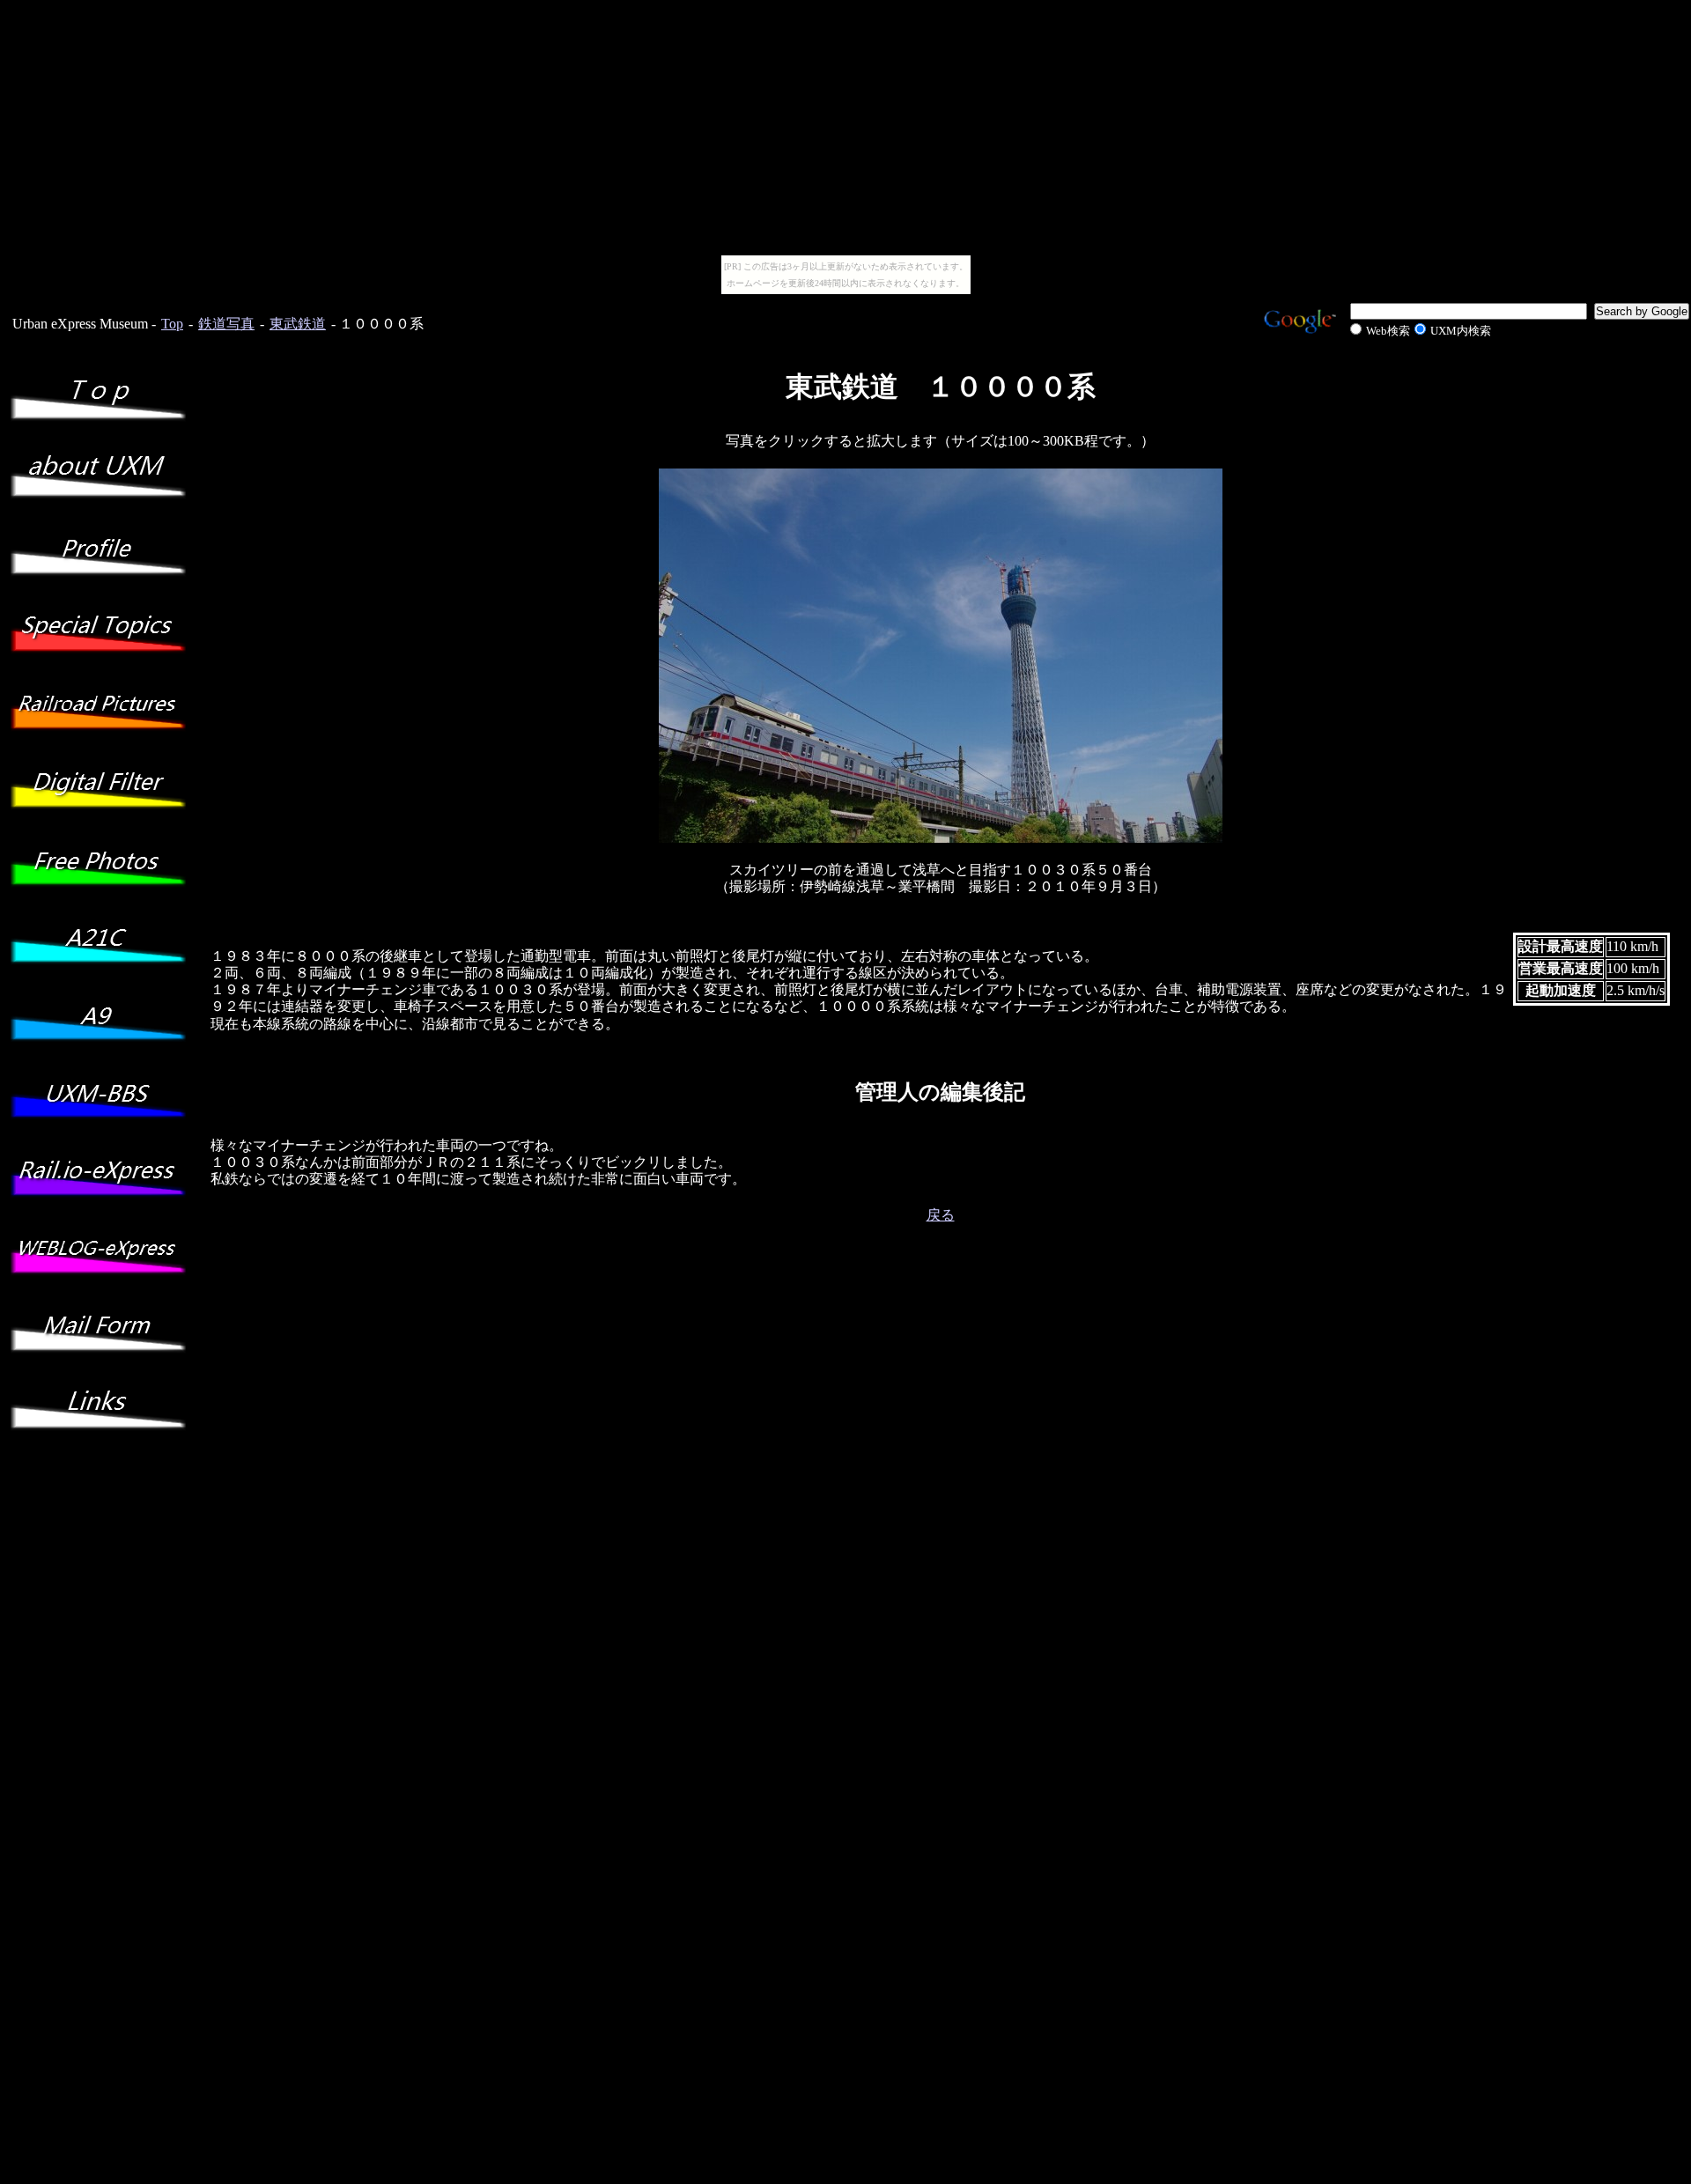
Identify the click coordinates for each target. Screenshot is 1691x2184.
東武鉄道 (298, 324)
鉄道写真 (226, 324)
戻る (941, 1215)
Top (172, 324)
